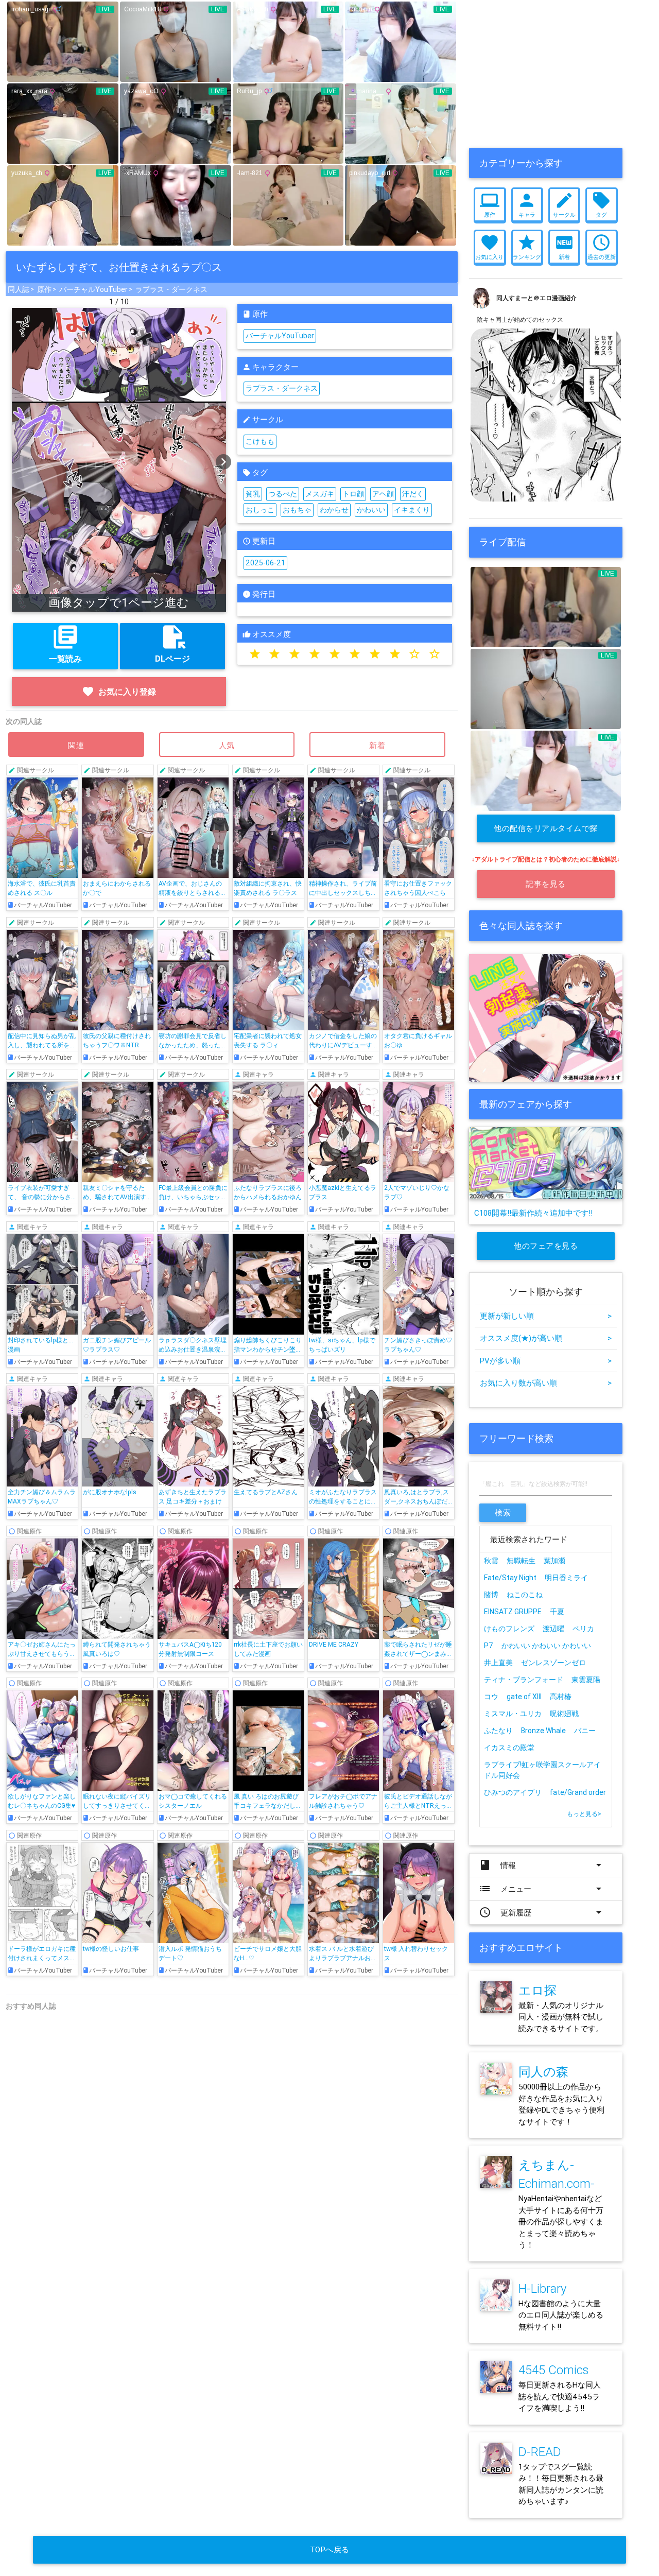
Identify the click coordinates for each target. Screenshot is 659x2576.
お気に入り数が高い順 (546, 1383)
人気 (227, 745)
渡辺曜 (553, 1629)
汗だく (413, 494)
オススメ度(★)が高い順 (546, 1338)
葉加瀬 (554, 1561)
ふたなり (498, 1731)
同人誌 (19, 289)
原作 (44, 289)
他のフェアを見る (546, 1246)
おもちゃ (297, 510)
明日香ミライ (566, 1578)
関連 (76, 745)
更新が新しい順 (546, 1316)
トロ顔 (353, 494)
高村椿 (561, 1697)
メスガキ (320, 494)
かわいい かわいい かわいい (546, 1646)
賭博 (491, 1595)
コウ (491, 1697)
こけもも (260, 441)
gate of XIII (524, 1697)
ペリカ (583, 1629)
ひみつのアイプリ (513, 1792)
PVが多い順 (546, 1361)
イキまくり (412, 510)
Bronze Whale (543, 1731)
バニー (585, 1731)
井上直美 (498, 1663)
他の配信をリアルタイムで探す (546, 833)
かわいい (371, 510)
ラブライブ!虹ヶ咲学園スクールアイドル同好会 (542, 1770)
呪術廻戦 (564, 1714)
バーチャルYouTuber (93, 289)
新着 (377, 745)
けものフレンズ (509, 1629)
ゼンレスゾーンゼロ (553, 1663)
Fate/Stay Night (510, 1578)
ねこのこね (525, 1595)
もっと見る (584, 1814)
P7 (489, 1646)
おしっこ (260, 510)
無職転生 (521, 1561)
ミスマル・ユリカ (513, 1714)
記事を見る (546, 884)
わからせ (334, 510)
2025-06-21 (265, 563)
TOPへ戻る (330, 2549)
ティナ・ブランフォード (524, 1680)
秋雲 (491, 1561)
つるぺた (283, 494)
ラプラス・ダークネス (171, 289)
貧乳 (253, 494)
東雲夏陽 (586, 1680)
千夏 (557, 1612)
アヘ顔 (383, 494)
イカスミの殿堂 (509, 1748)
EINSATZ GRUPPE (513, 1612)
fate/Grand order (578, 1792)
